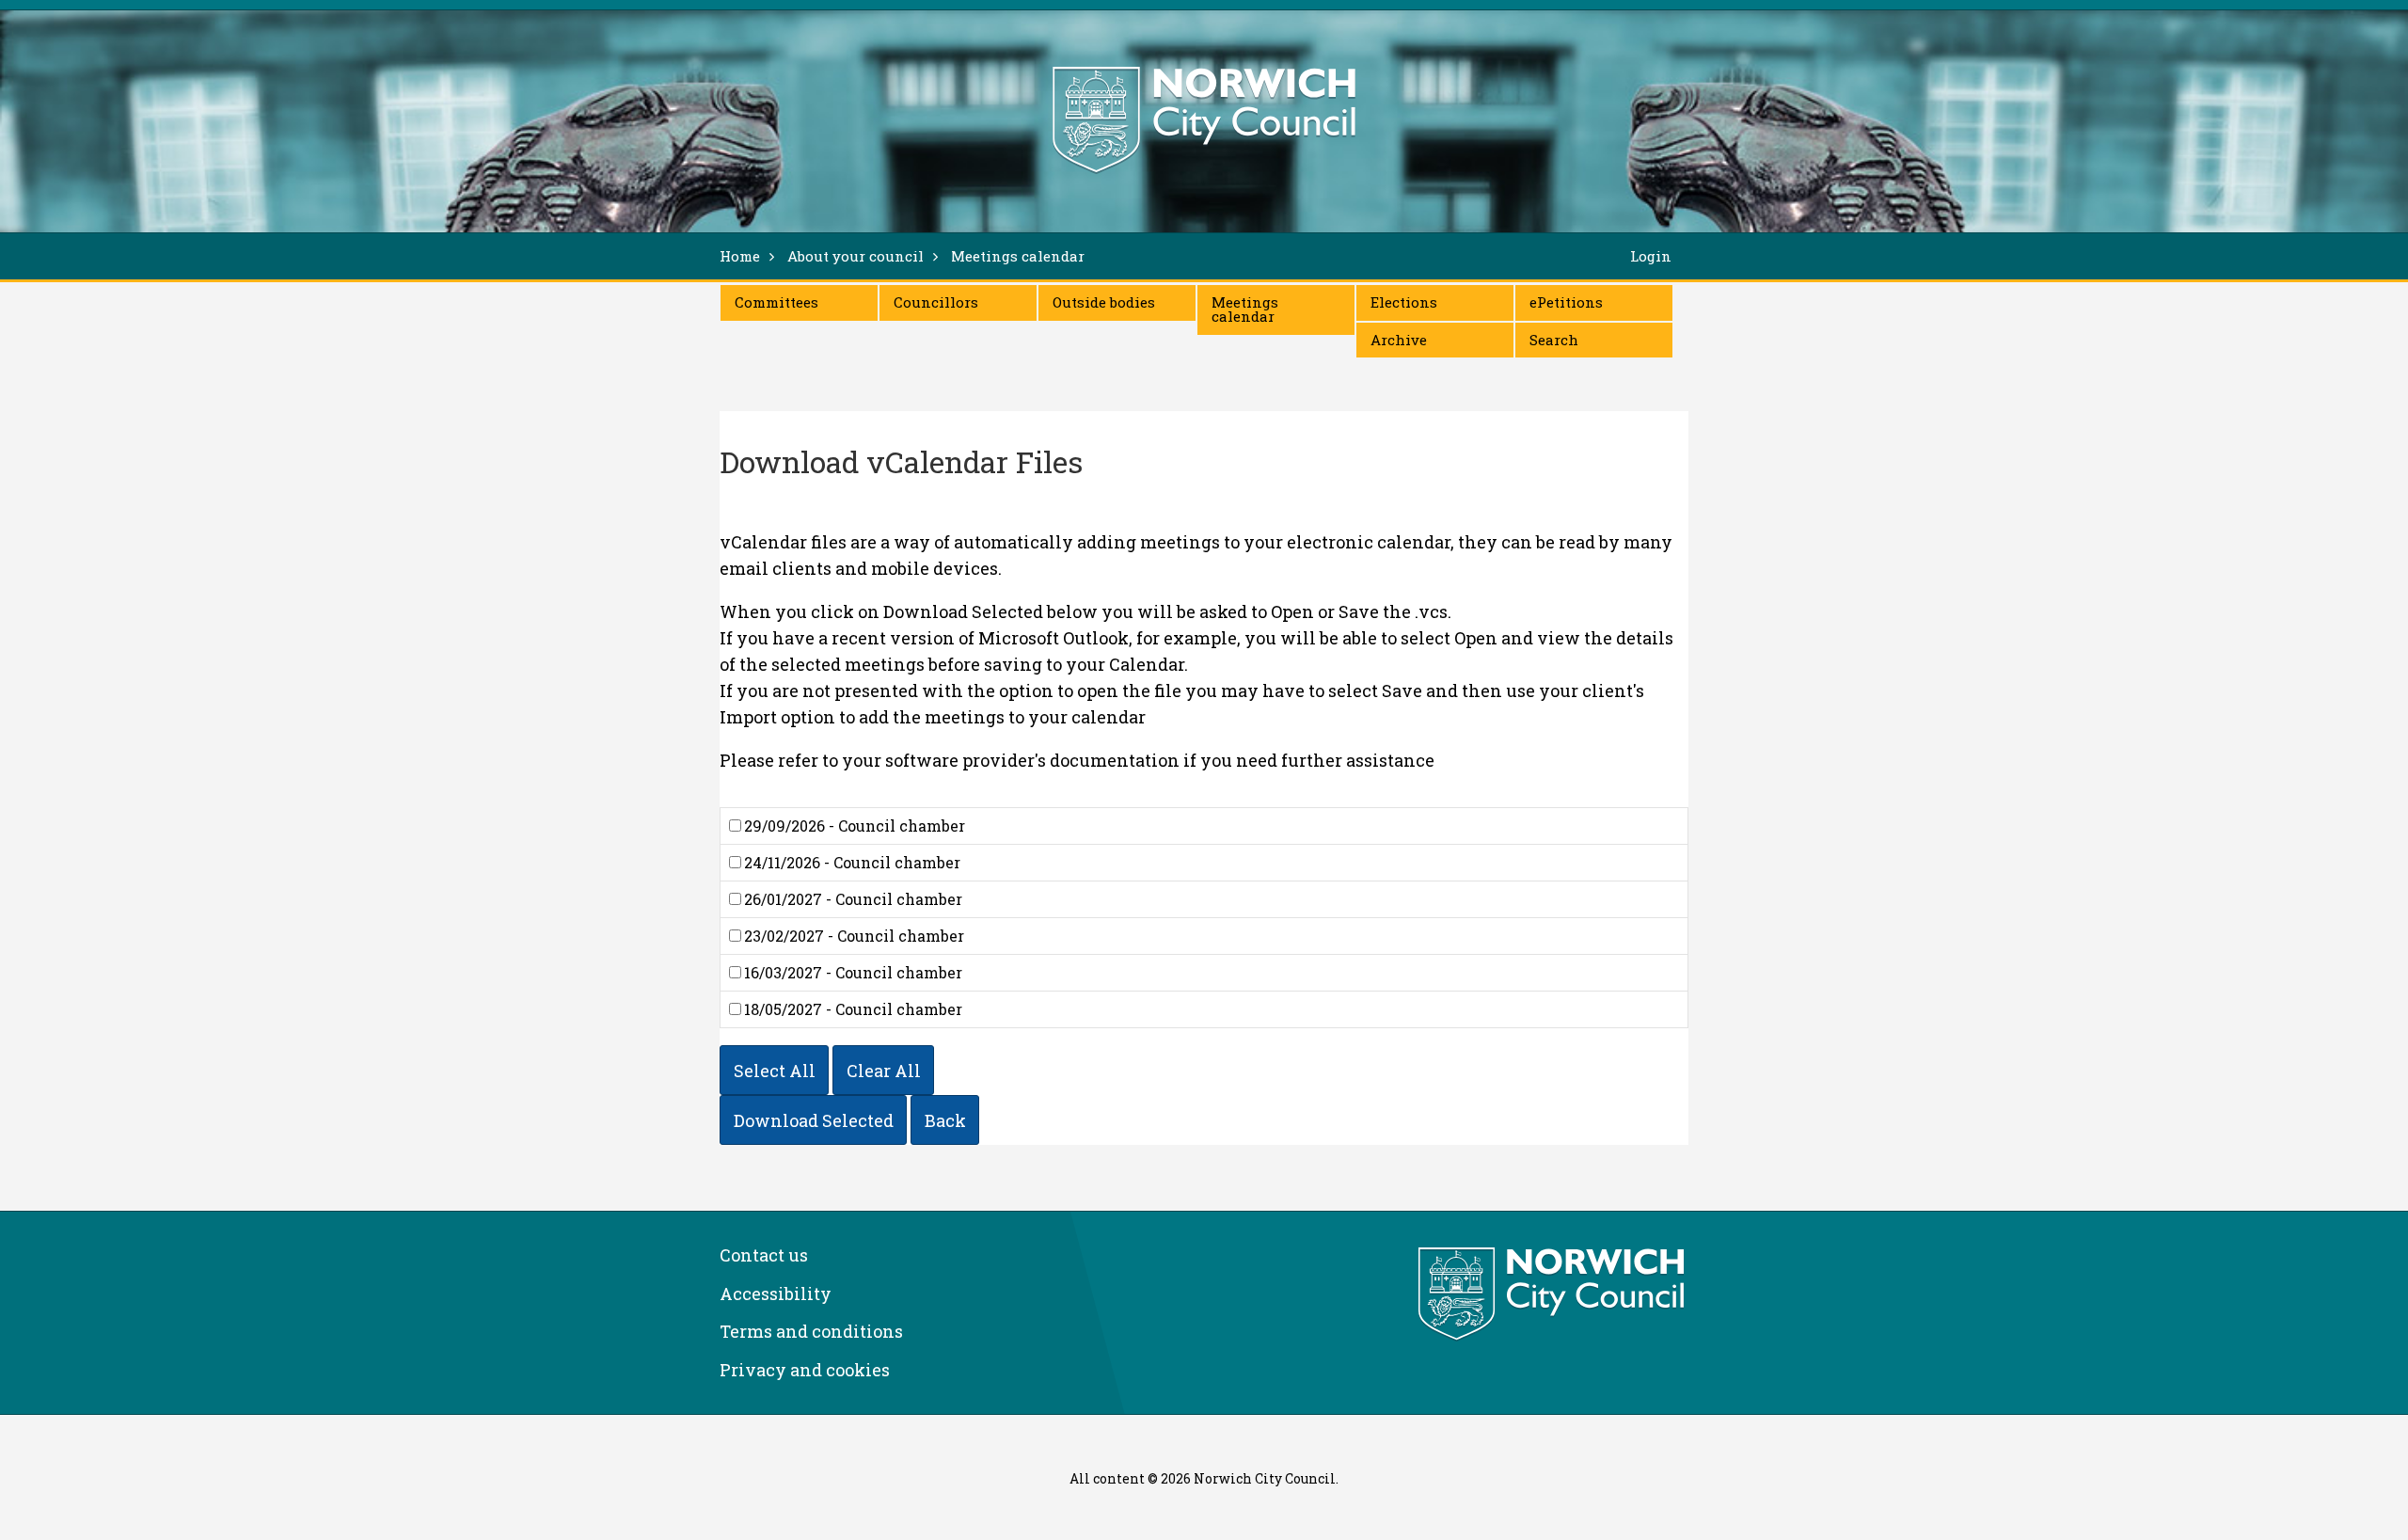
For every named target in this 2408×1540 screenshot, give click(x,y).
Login (1651, 256)
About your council (855, 256)
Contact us (764, 1255)
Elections (1404, 302)
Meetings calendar (1245, 309)
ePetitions (1566, 302)
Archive (1399, 340)
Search (1554, 340)
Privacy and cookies (805, 1370)
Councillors (936, 302)
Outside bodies (1104, 302)
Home (740, 256)
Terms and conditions (811, 1331)
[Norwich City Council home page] (1204, 119)
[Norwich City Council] (1553, 1294)
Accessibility (776, 1294)
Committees (776, 302)
